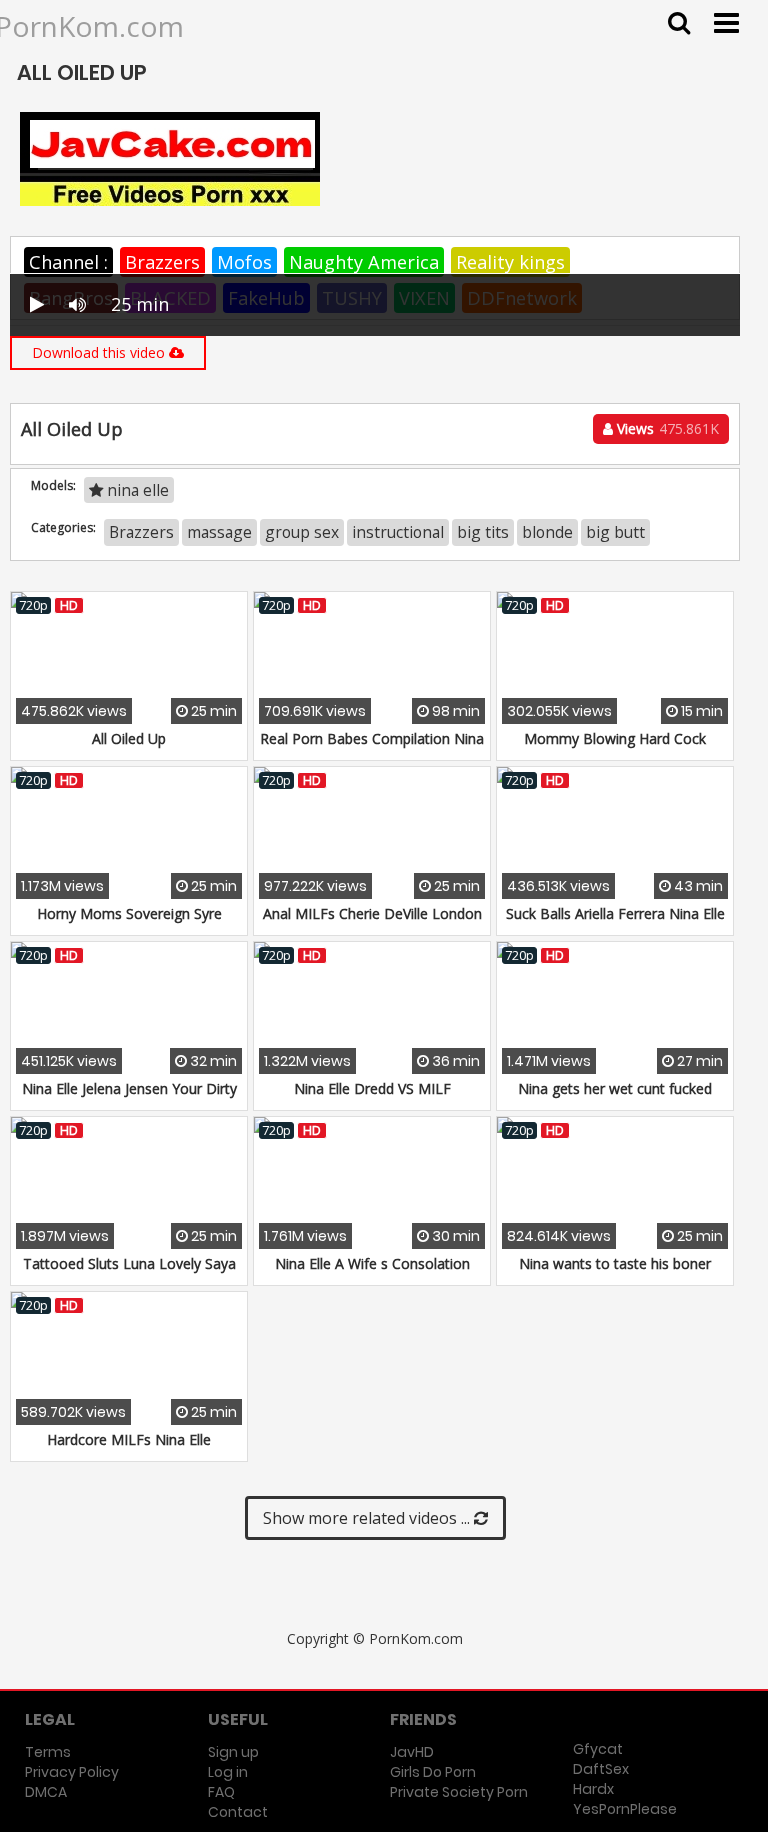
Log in (228, 1772)
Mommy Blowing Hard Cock (615, 738)
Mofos (244, 262)
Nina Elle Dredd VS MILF (372, 1088)
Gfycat (598, 1749)
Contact (238, 1812)
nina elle (136, 490)
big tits (483, 532)
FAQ (221, 1792)
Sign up (233, 1752)
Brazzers (162, 262)
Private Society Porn (459, 1792)
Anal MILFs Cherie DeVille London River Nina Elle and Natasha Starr (372, 923)
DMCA (46, 1792)
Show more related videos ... (368, 1518)
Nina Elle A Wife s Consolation (372, 1263)
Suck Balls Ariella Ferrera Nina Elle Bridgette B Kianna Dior (615, 923)
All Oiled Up (129, 738)
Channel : (68, 262)
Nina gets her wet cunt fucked (615, 1088)
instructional (398, 532)
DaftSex (601, 1769)
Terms (48, 1752)
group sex (302, 532)
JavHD (412, 1752)
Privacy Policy (72, 1772)
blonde (547, 532)
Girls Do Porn (433, 1772)
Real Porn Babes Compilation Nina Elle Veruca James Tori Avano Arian (372, 748)
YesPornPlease (625, 1809)
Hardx (593, 1789)
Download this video (100, 352)
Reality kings (510, 262)
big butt (615, 532)
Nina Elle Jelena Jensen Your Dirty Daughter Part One (129, 1098)
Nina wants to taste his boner (615, 1263)
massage (219, 532)
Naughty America (364, 262)
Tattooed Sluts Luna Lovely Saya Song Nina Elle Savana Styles (129, 1273)
